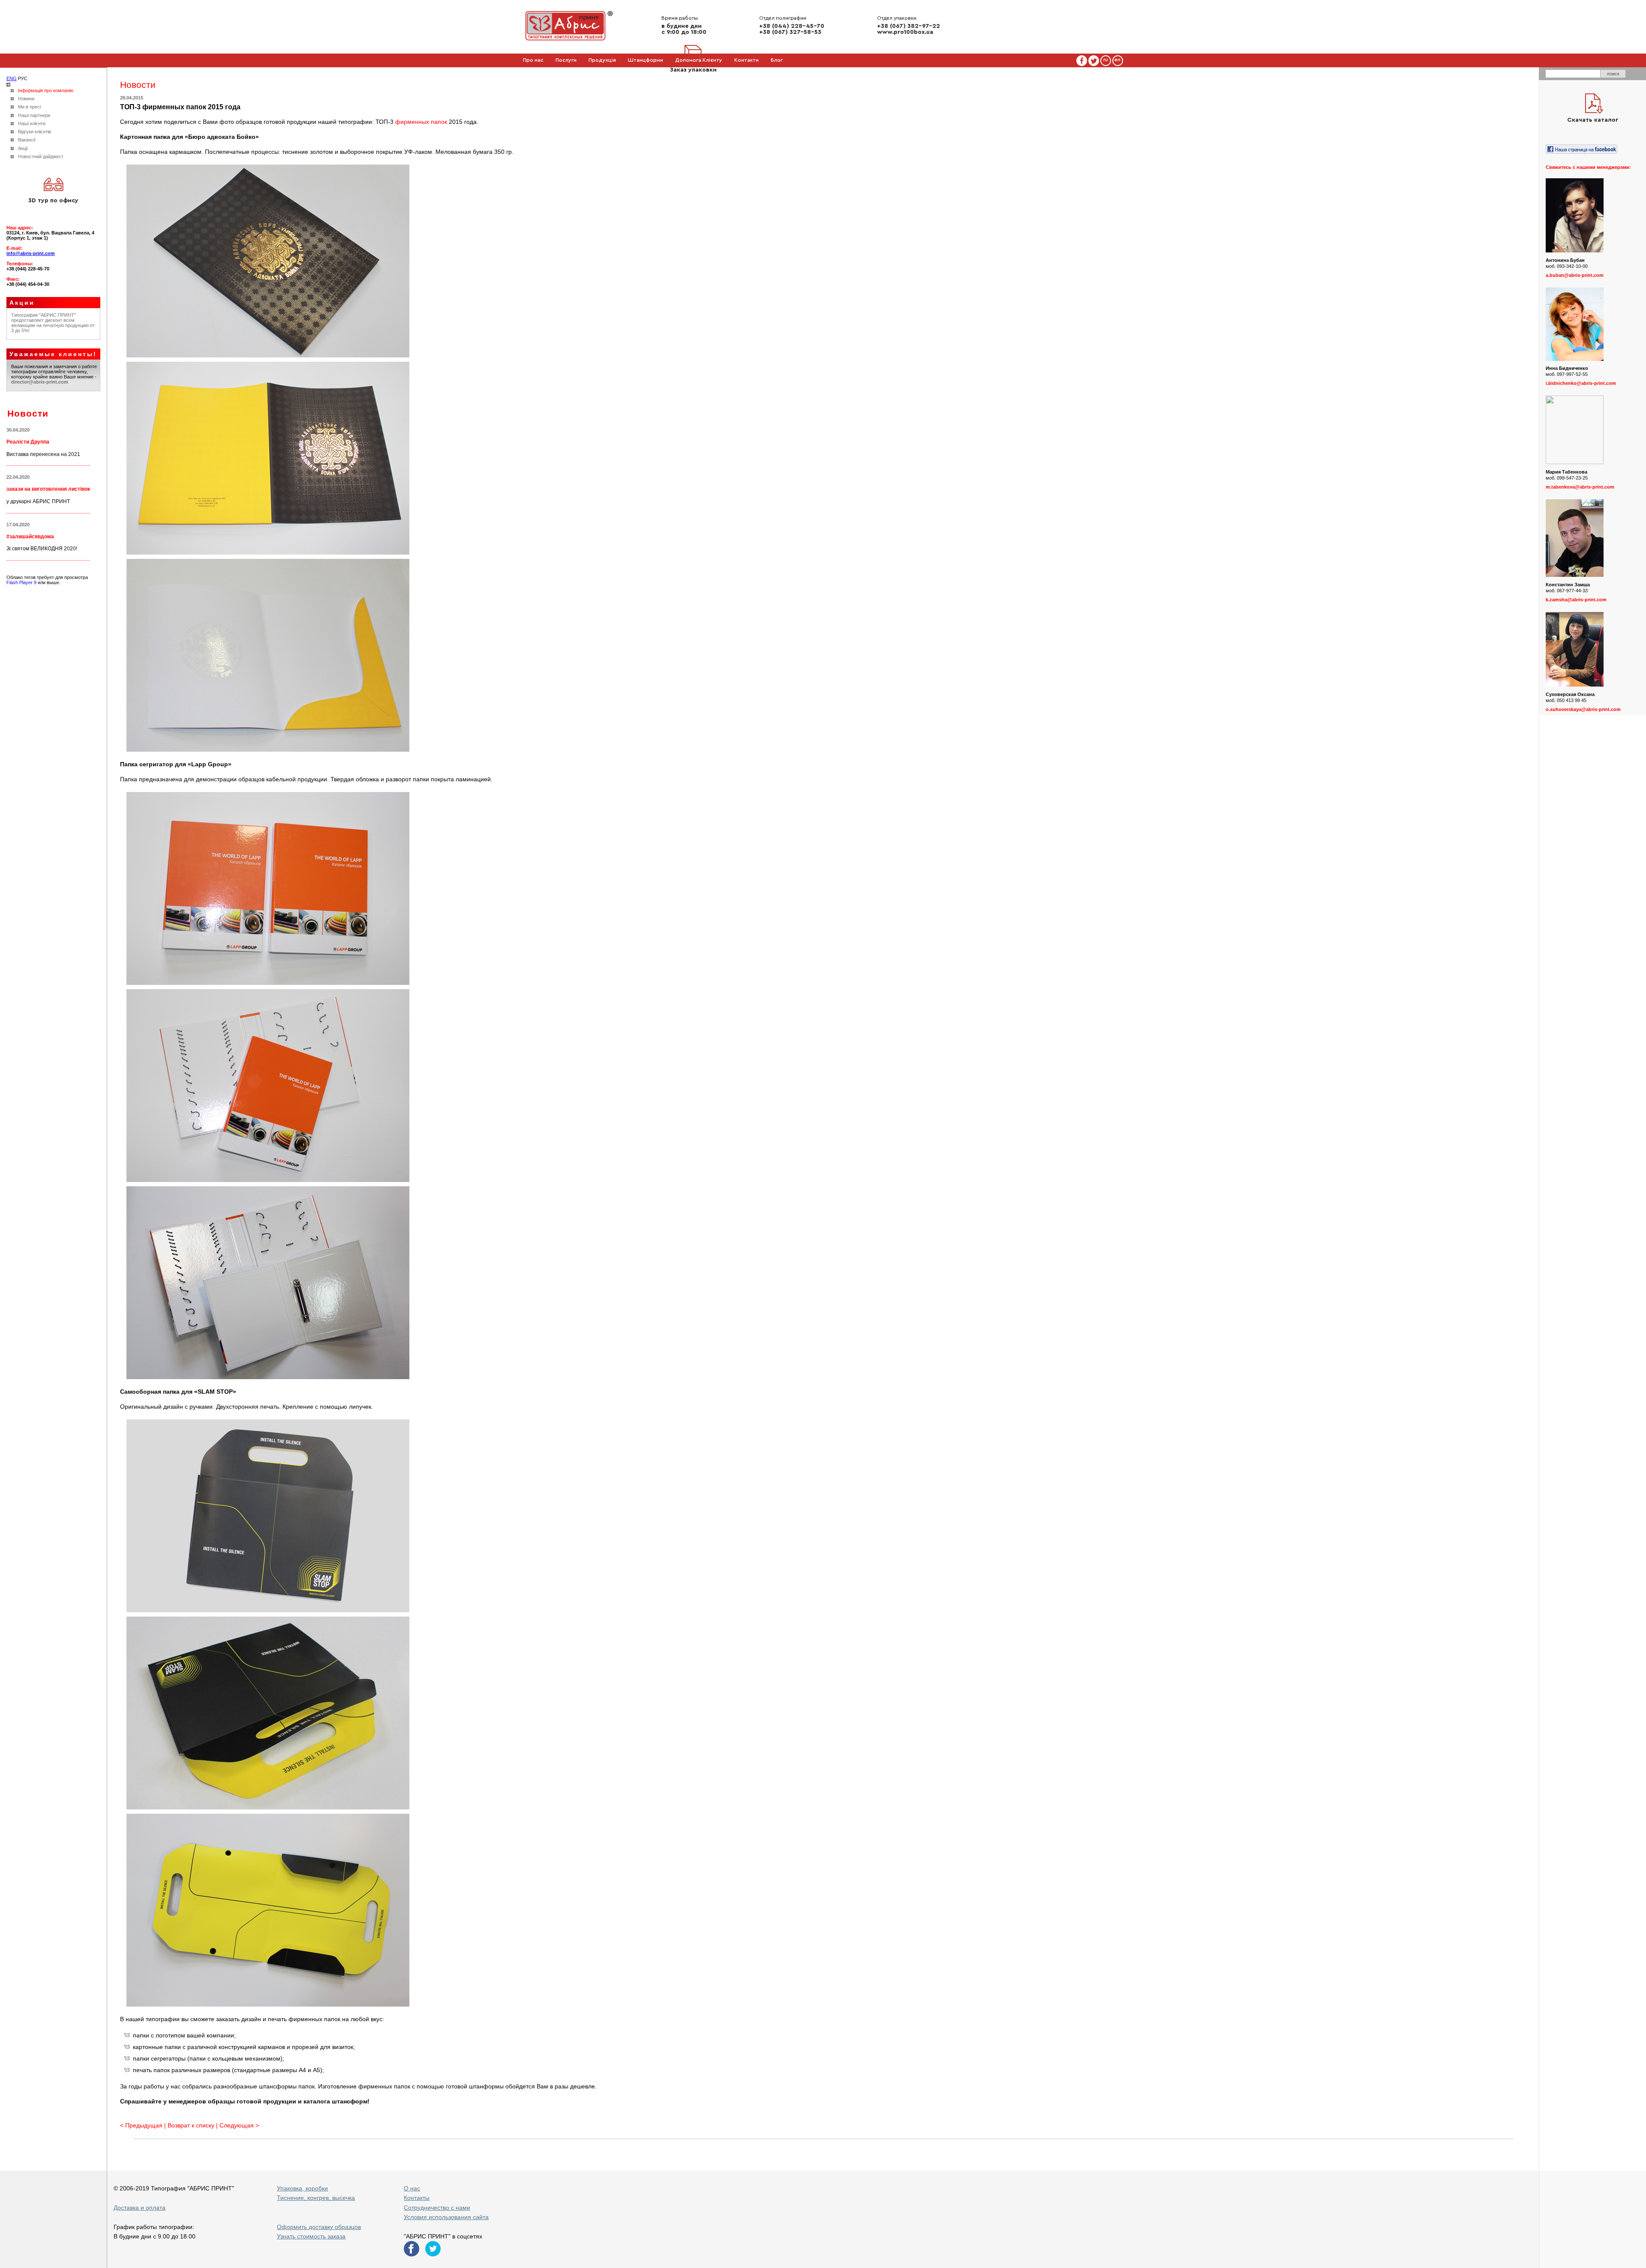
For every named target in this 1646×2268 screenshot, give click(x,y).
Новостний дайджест (41, 156)
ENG (12, 78)
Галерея (533, 73)
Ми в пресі (29, 107)
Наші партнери (34, 115)
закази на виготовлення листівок (48, 489)
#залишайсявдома (30, 537)
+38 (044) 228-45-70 (792, 26)
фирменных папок (421, 122)
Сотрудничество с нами (437, 2208)
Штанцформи (646, 60)
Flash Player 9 (21, 582)
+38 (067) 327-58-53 (790, 32)
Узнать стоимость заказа (311, 2236)
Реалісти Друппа (28, 442)
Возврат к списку (191, 2125)
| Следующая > (237, 2125)
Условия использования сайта (446, 2217)
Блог (777, 60)
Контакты (417, 2198)
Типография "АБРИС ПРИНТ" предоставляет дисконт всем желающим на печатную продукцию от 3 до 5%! (53, 323)
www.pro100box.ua (905, 32)
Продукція (602, 60)
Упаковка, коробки (302, 2188)
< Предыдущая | (144, 2125)
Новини (26, 99)
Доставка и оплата (140, 2208)
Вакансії (27, 140)
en (1117, 60)
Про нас (533, 60)
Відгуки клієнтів (35, 132)
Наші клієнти (32, 123)
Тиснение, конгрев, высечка (316, 2198)
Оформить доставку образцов (319, 2227)
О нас (412, 2188)
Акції (23, 148)
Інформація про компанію (46, 90)
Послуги (566, 60)
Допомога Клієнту (699, 60)
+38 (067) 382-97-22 (909, 26)
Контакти (746, 60)
